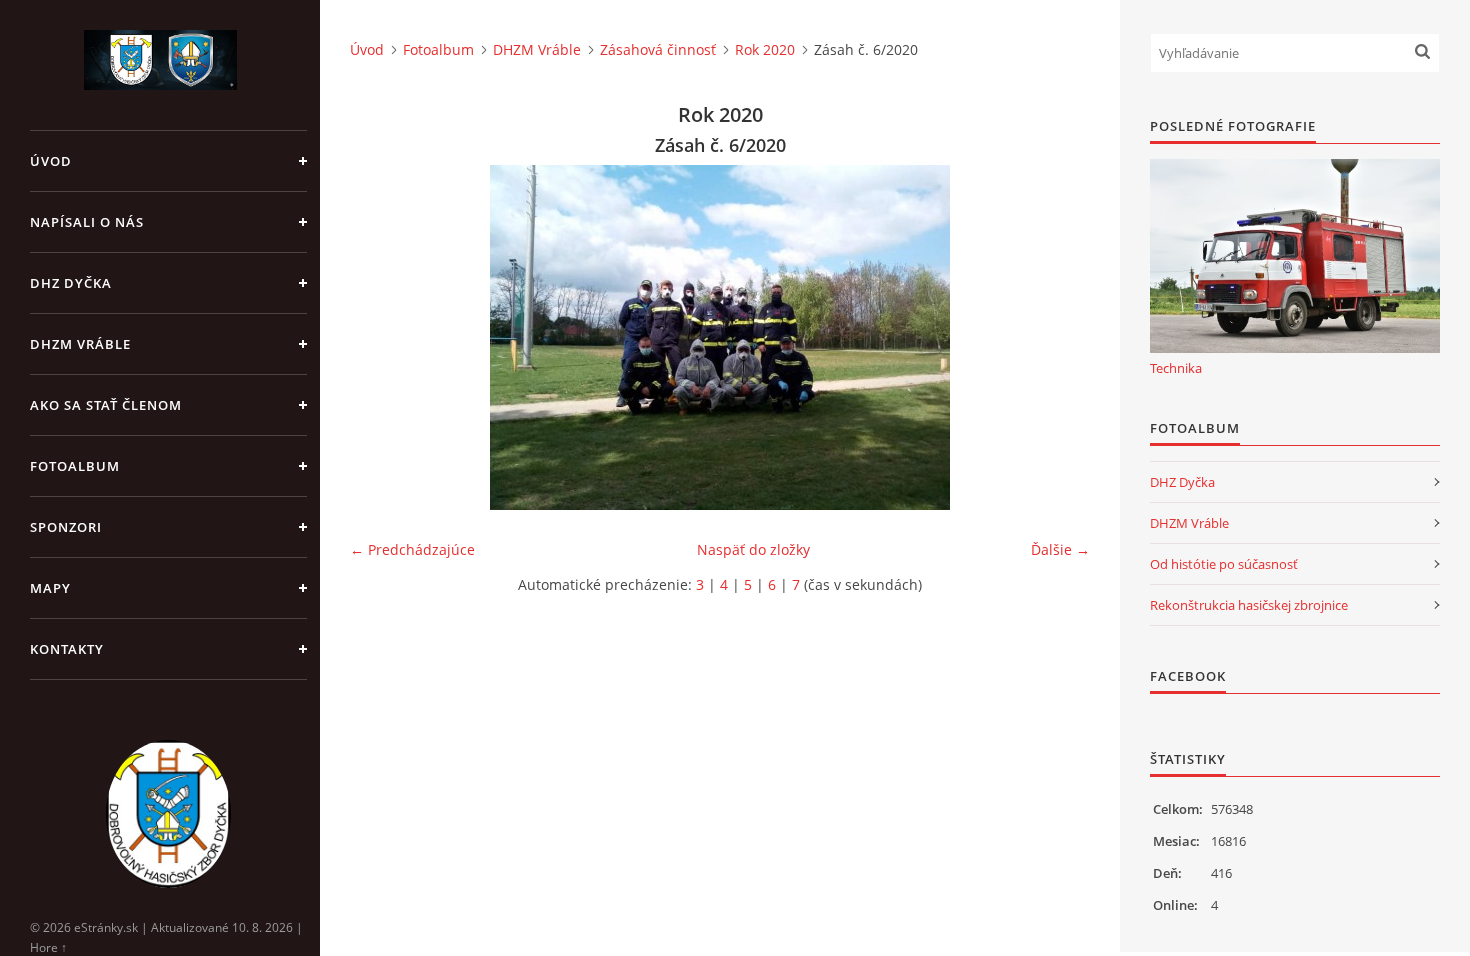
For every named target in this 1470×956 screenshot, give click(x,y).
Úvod (51, 161)
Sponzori (66, 527)
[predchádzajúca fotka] (382, 337)
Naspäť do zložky (753, 549)
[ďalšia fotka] (1057, 337)
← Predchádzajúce (412, 549)
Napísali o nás (87, 222)
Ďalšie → (1060, 549)
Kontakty (67, 649)
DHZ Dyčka (71, 283)
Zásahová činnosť (658, 49)
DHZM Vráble (80, 344)
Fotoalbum (75, 466)
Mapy (50, 588)
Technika (1176, 368)
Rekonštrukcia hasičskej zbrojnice (1249, 605)
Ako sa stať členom (106, 405)
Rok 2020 (765, 49)
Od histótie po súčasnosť (1224, 564)
